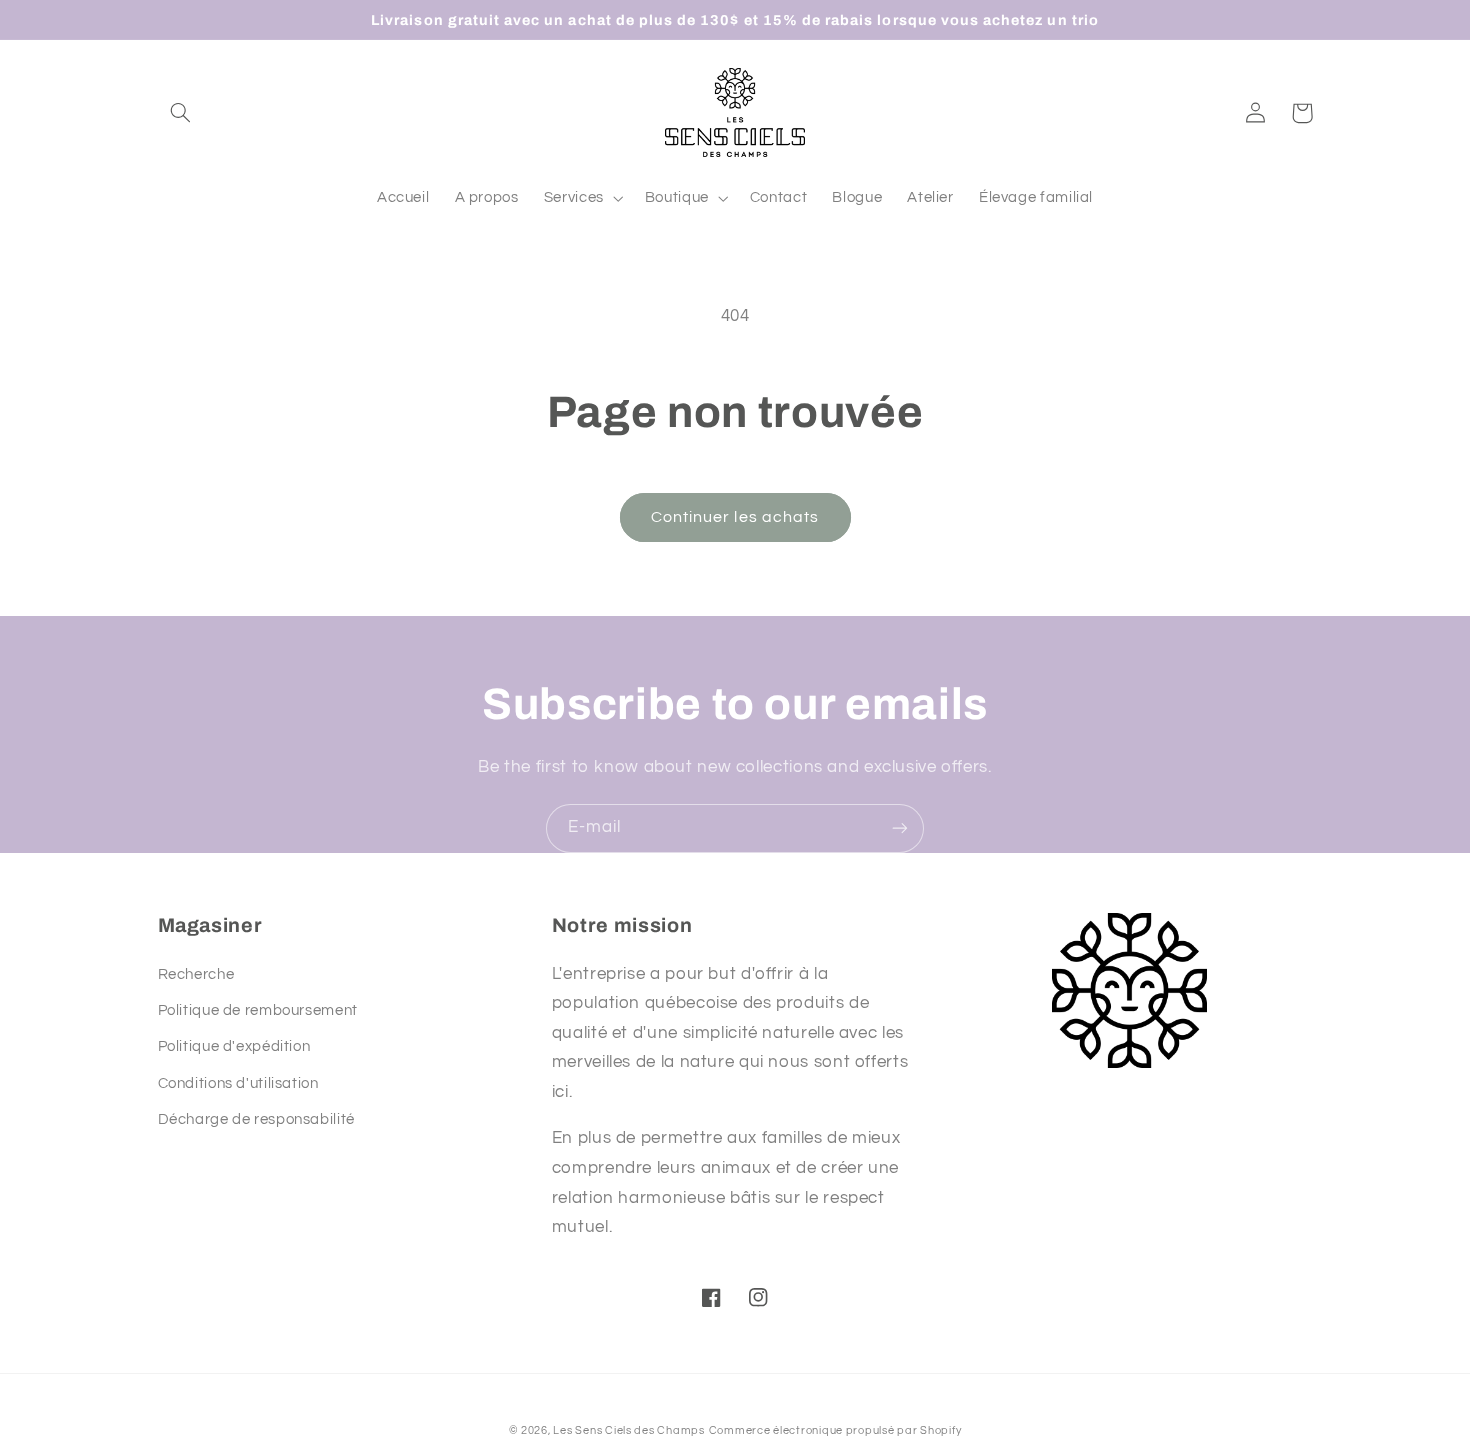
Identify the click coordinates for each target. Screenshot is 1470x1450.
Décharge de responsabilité (256, 1119)
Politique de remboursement (258, 1010)
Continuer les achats (735, 517)
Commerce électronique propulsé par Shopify (835, 1430)
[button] (181, 113)
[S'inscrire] (900, 828)
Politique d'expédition (234, 1046)
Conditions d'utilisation (238, 1083)
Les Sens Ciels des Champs (628, 1430)
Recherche (196, 974)
